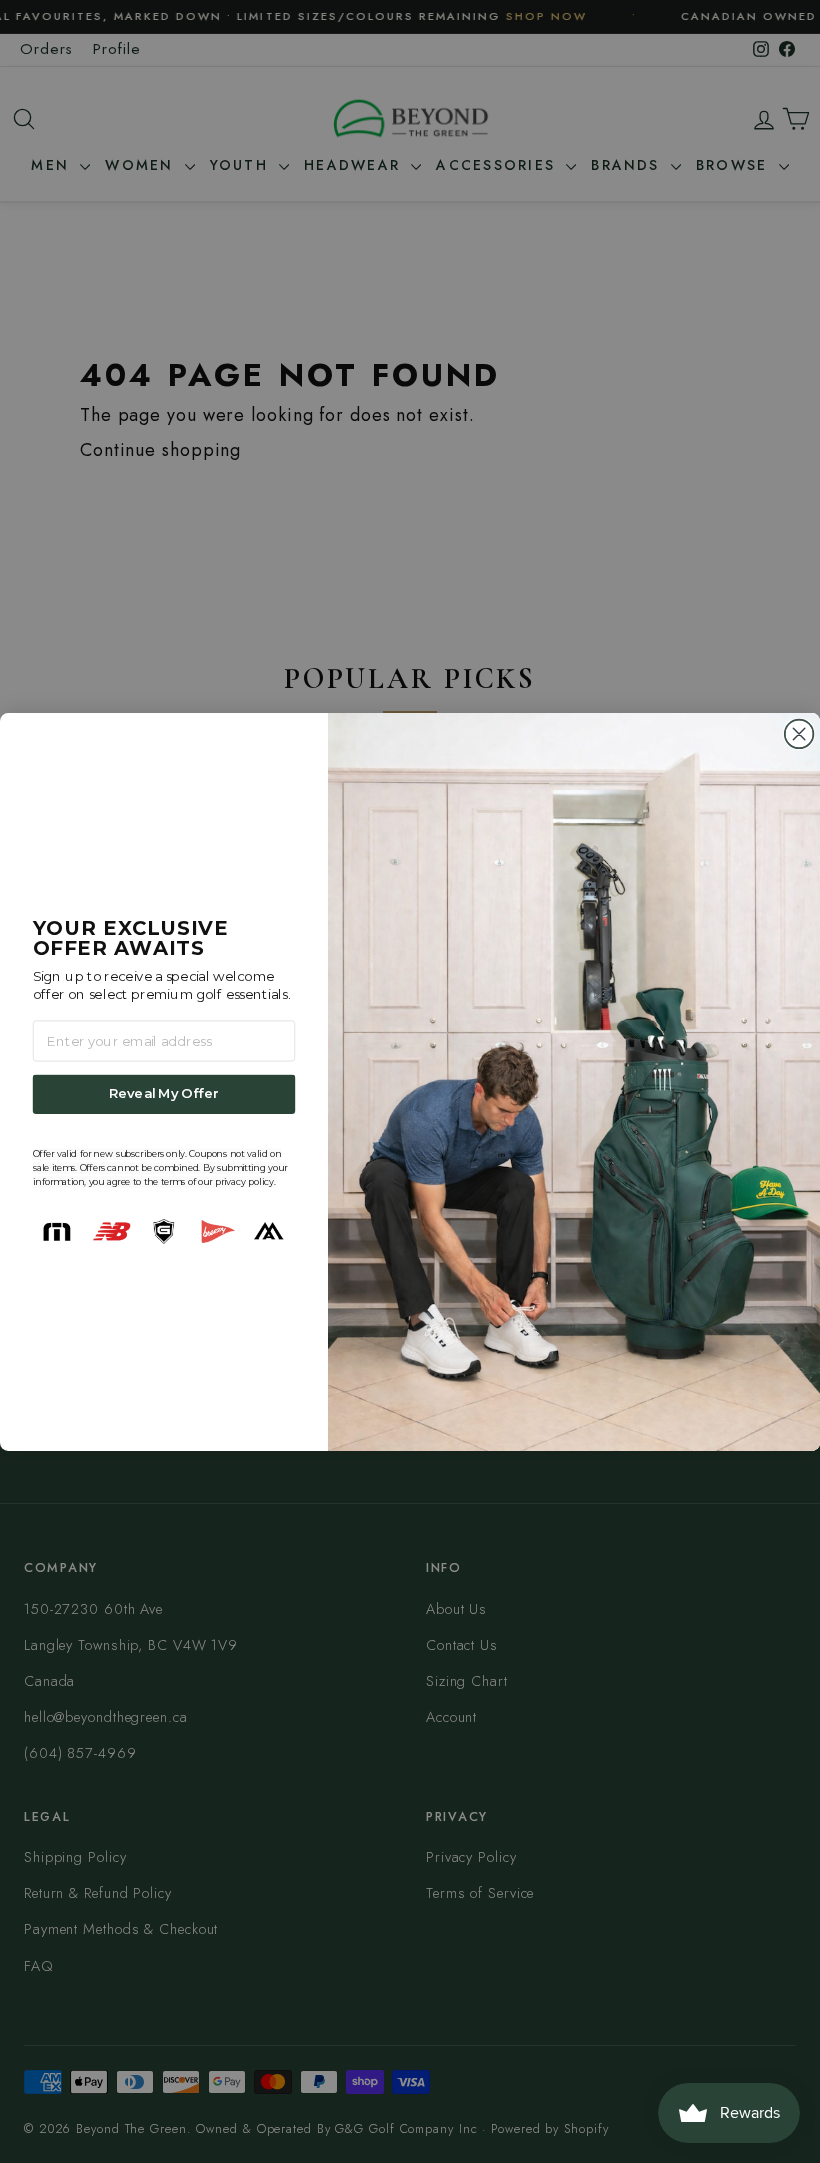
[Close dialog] (799, 733)
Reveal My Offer (164, 1094)
